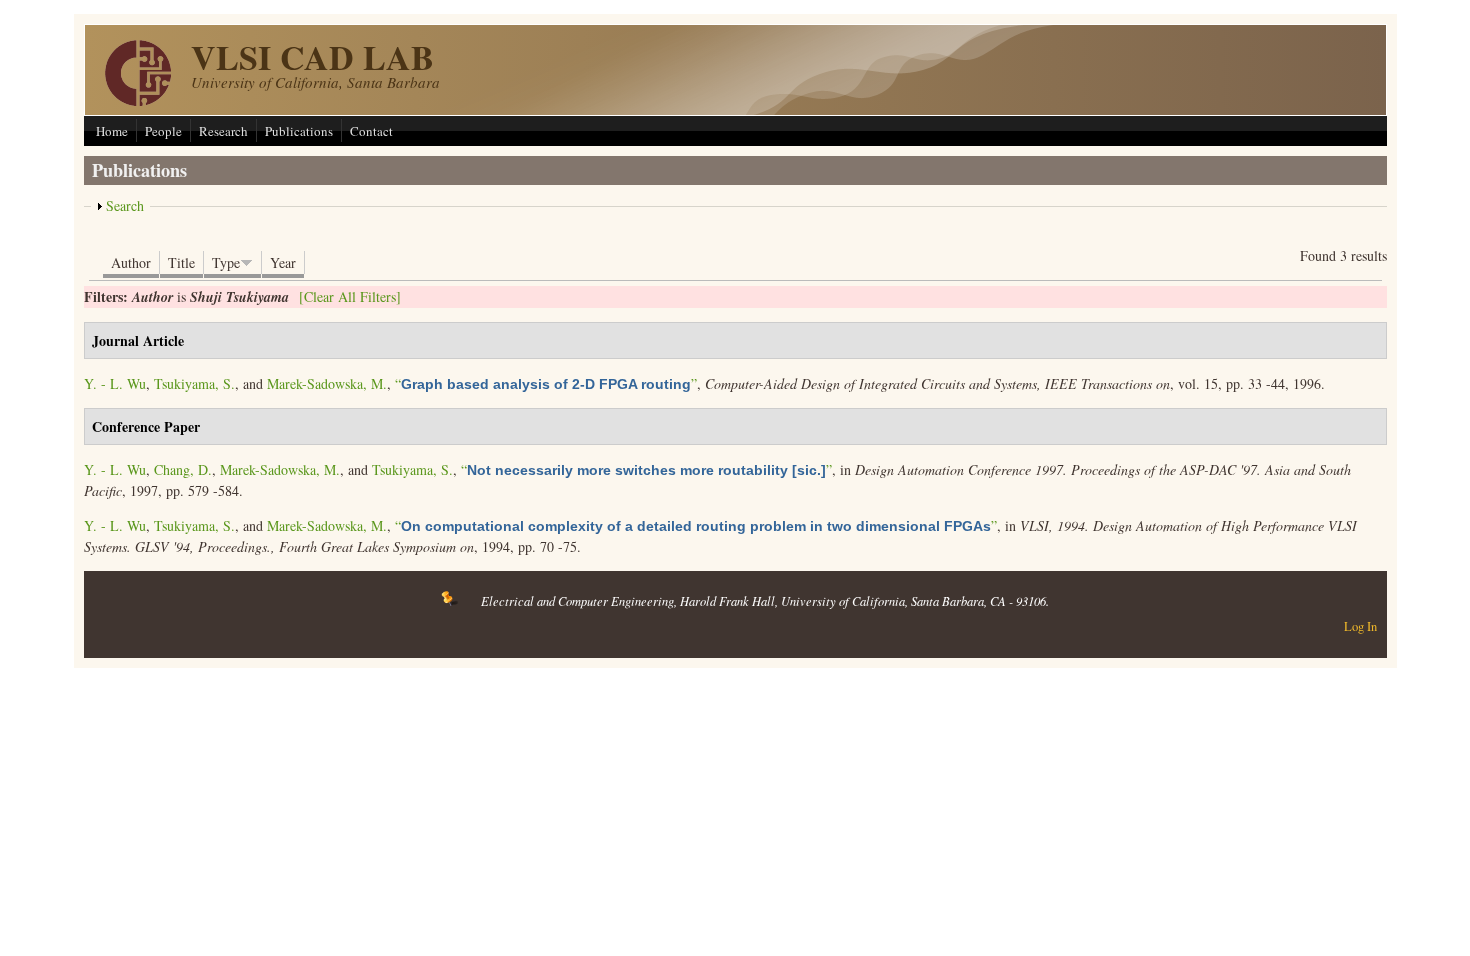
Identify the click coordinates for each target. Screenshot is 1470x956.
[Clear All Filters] (350, 296)
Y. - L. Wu (115, 383)
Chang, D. (183, 469)
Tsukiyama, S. (194, 383)
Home (112, 131)
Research (223, 131)
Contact (371, 131)
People (163, 131)
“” (546, 383)
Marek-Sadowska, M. (327, 383)
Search (125, 205)
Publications (299, 131)
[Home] (138, 100)
